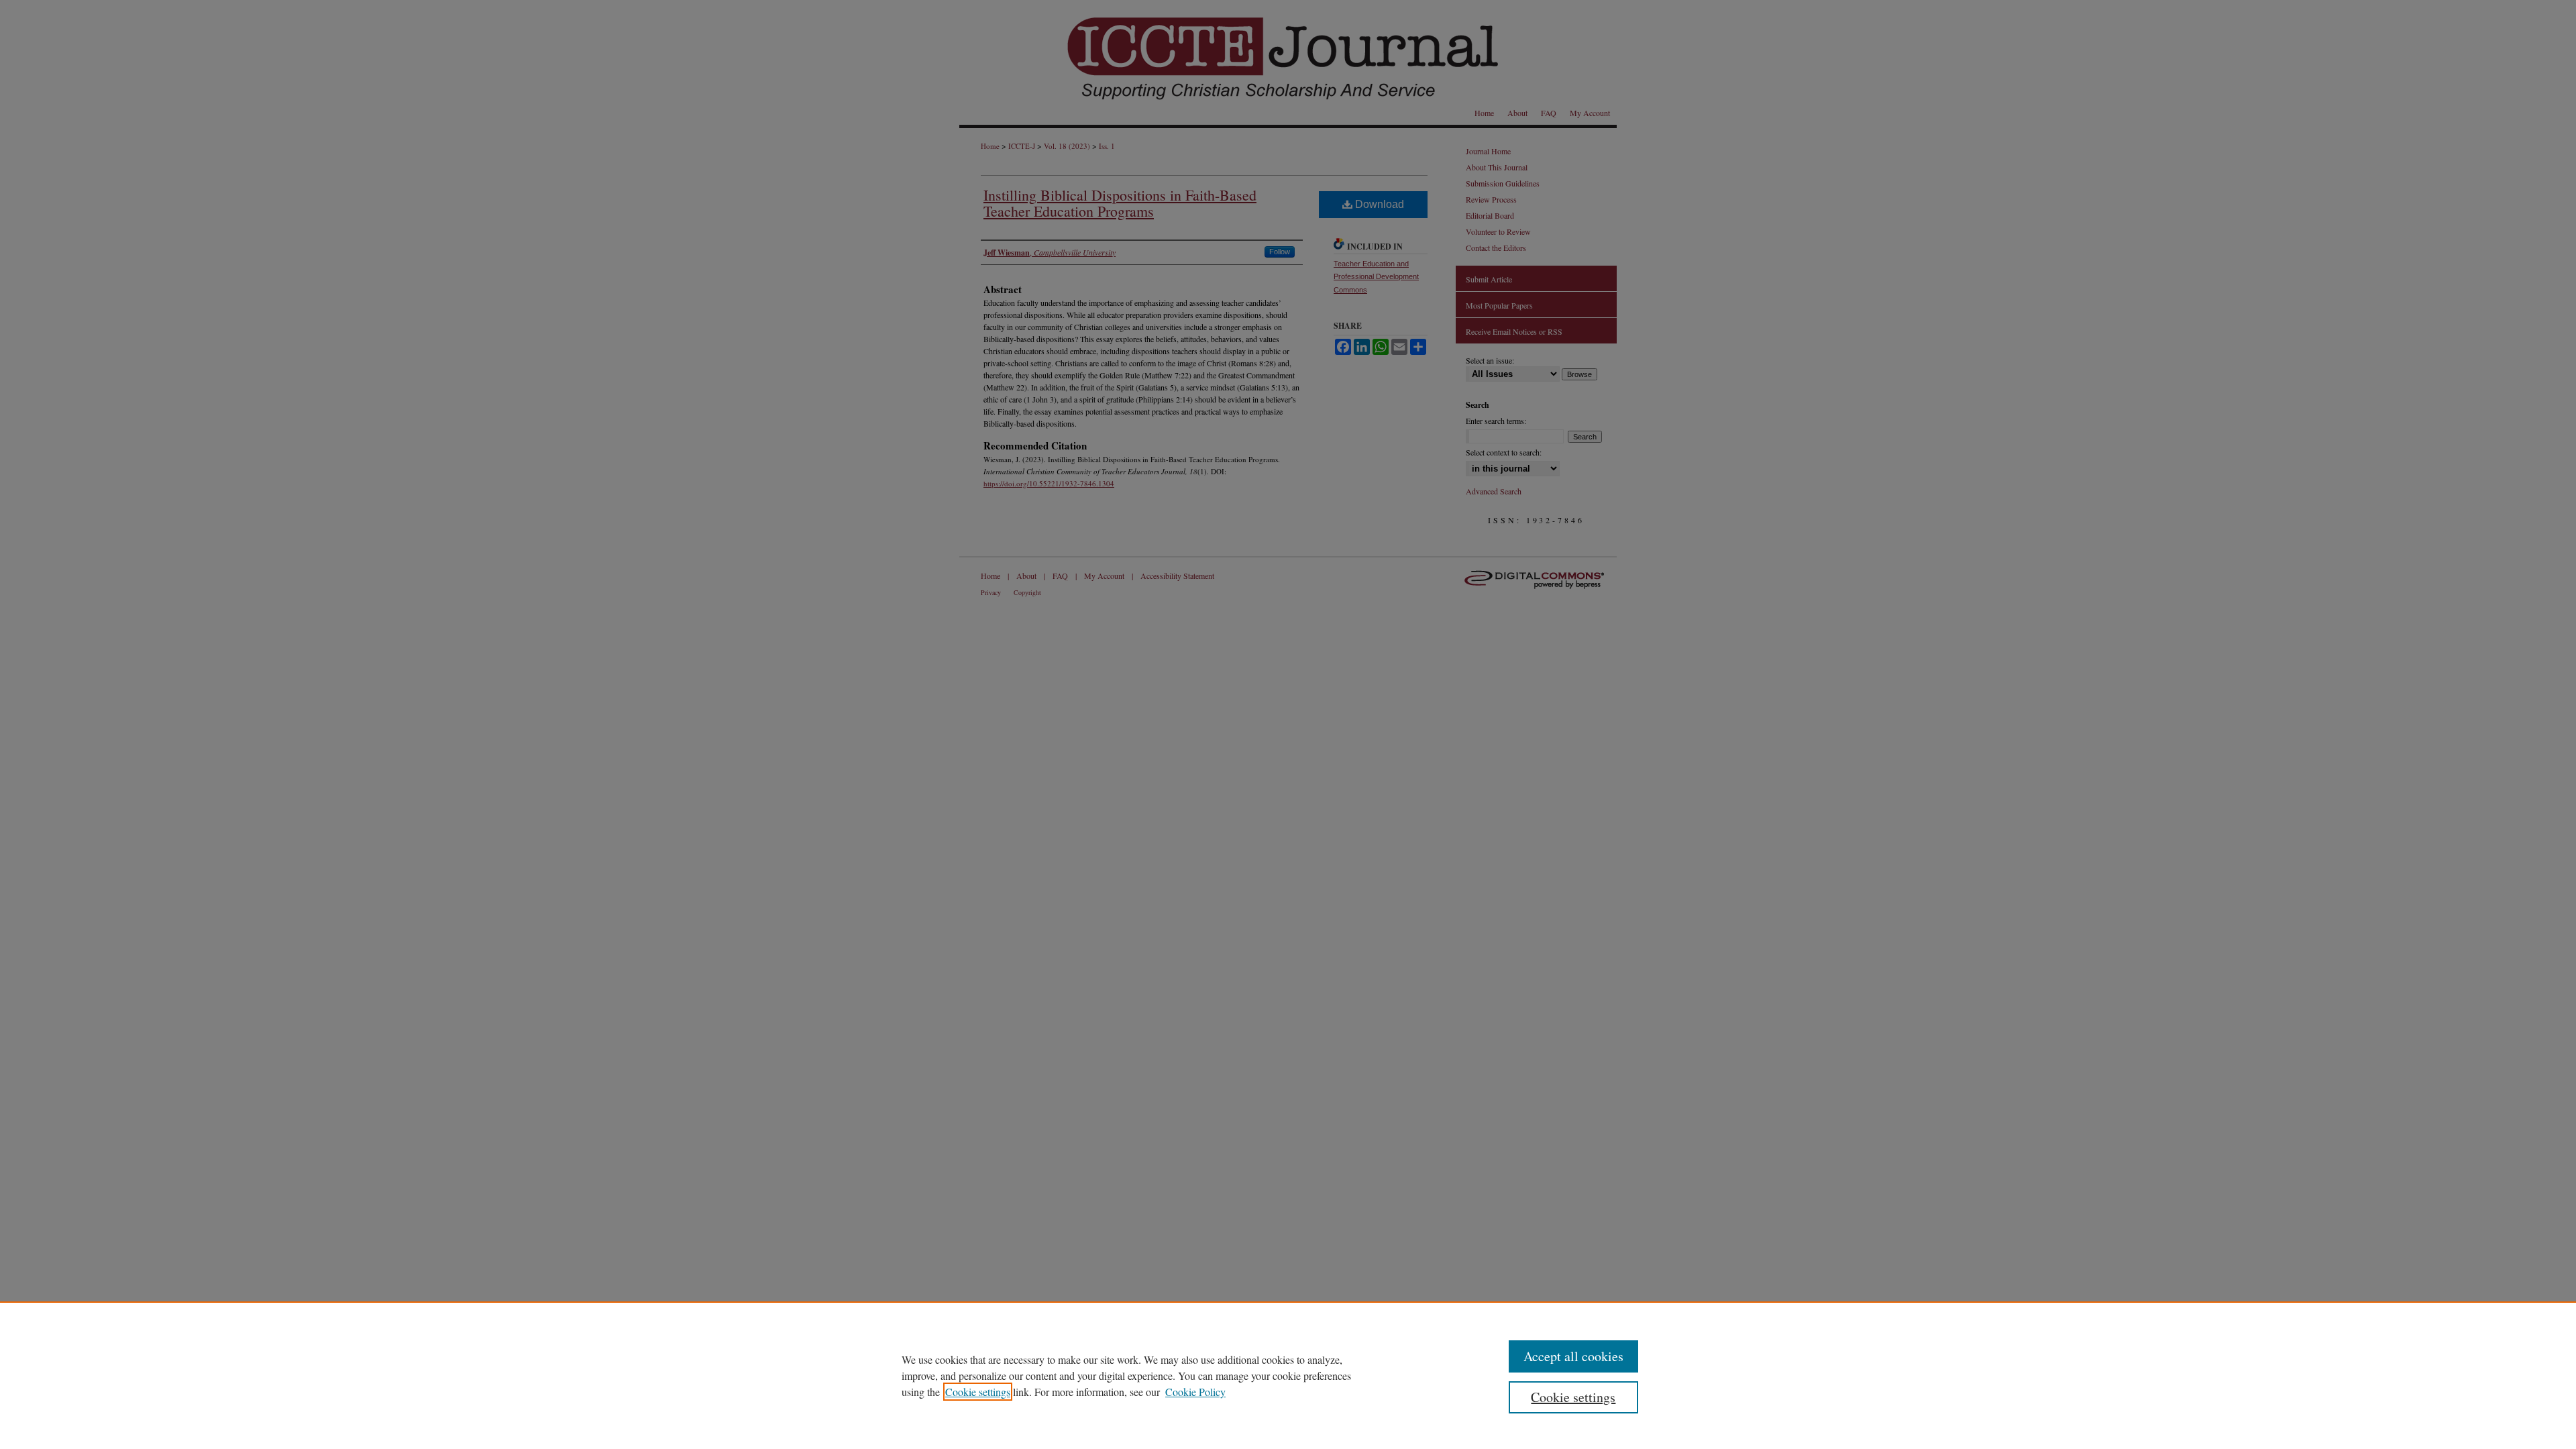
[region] (1288, 1375)
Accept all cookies (1573, 1356)
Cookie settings (978, 1392)
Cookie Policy (1195, 1392)
